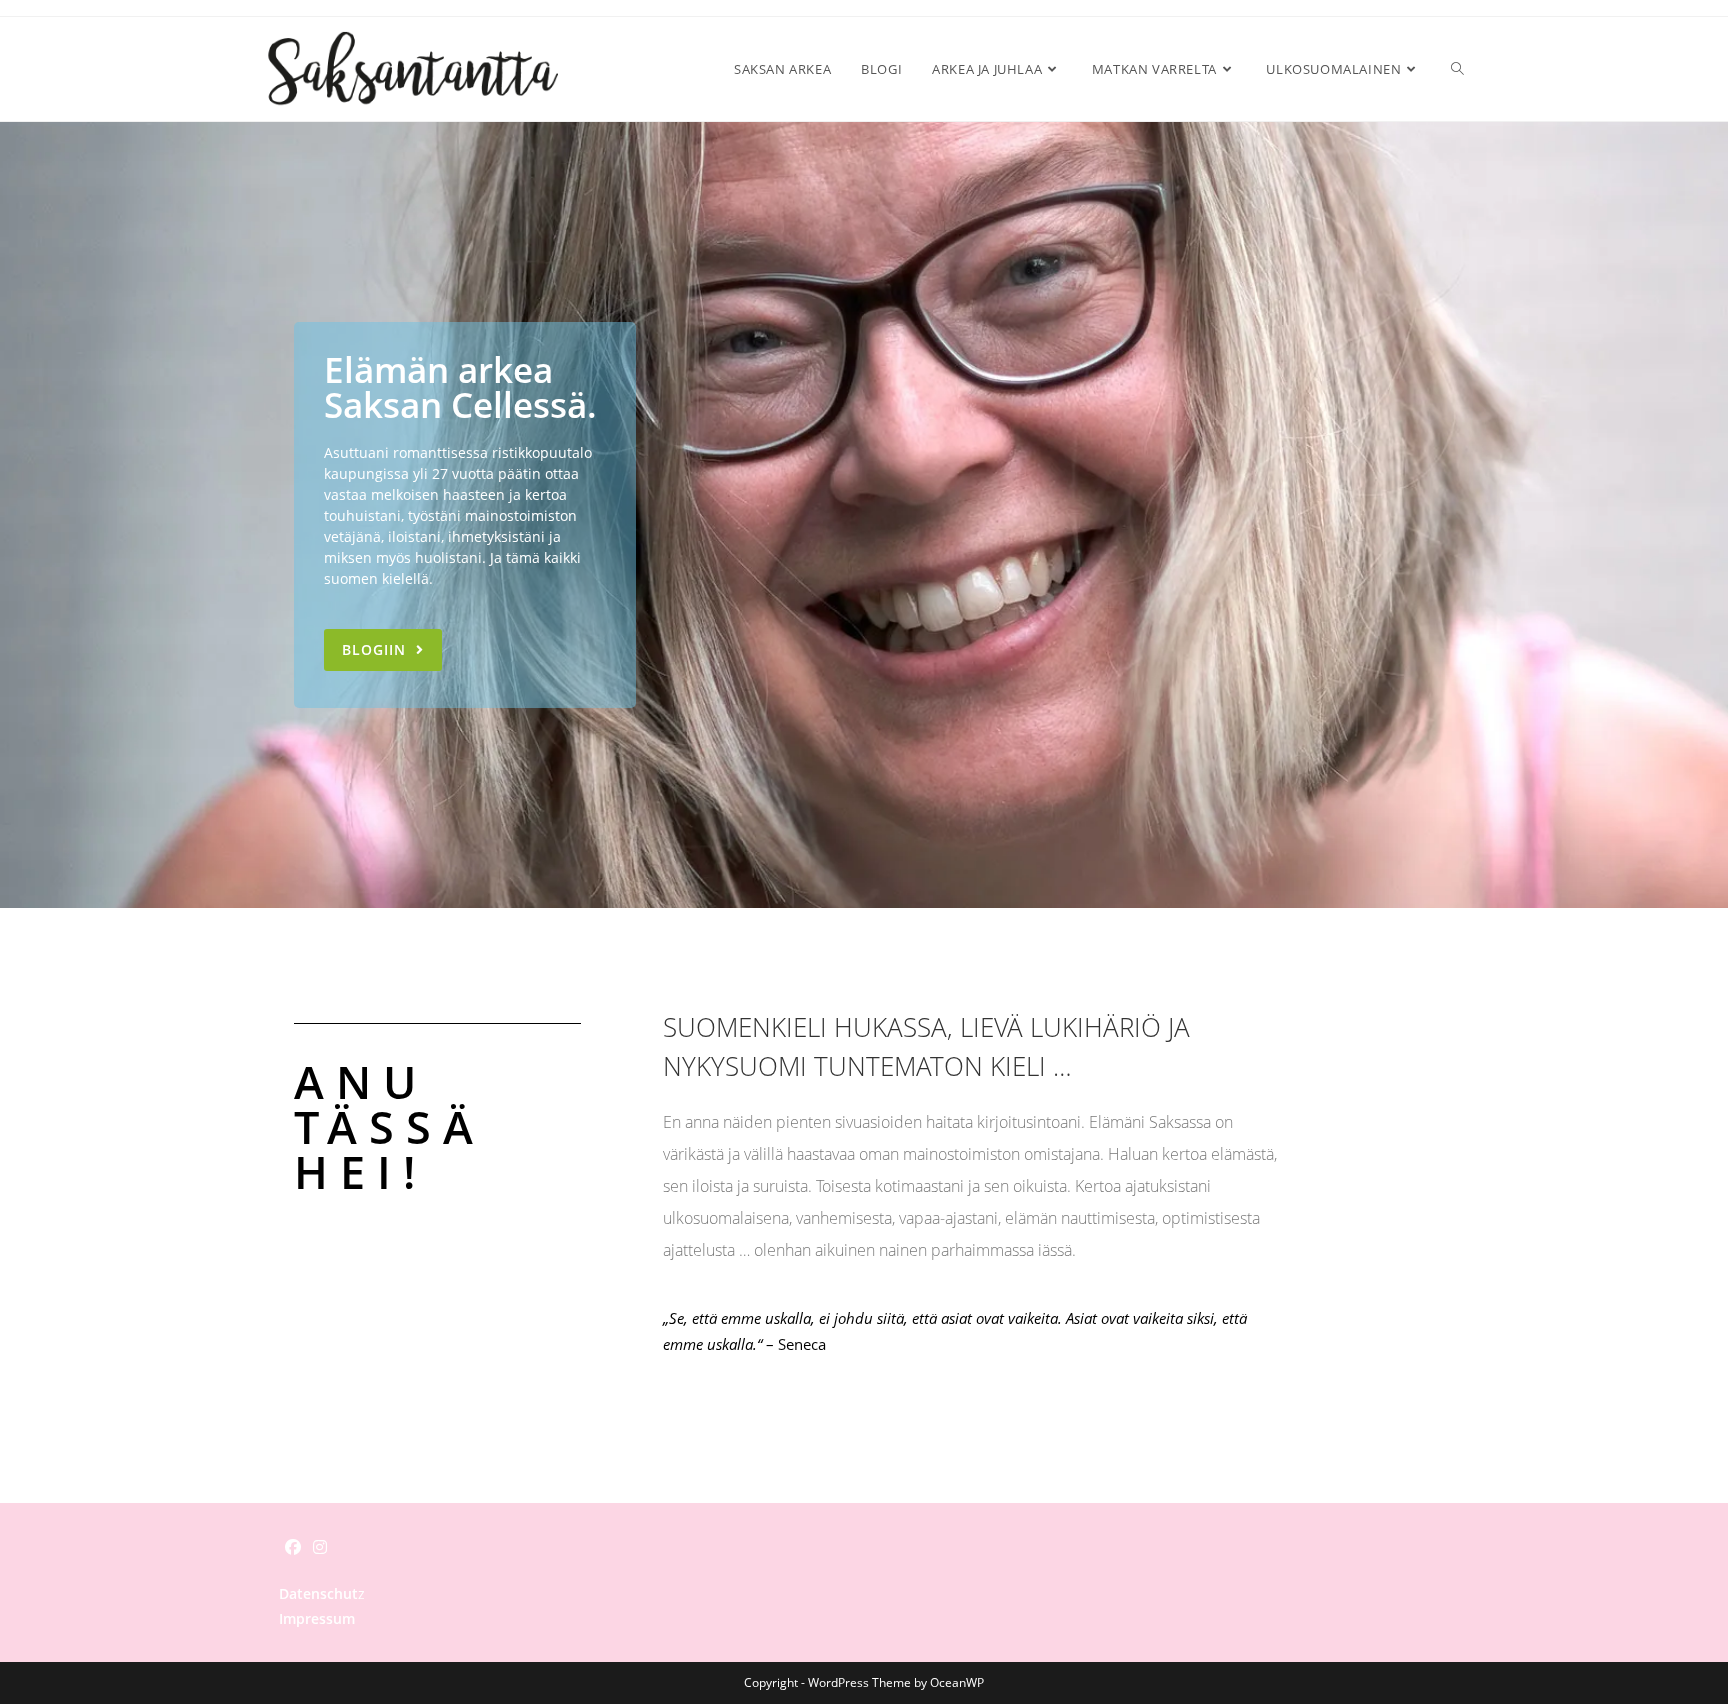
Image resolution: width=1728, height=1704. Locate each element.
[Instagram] (320, 1547)
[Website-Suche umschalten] (1457, 69)
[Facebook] (293, 1547)
